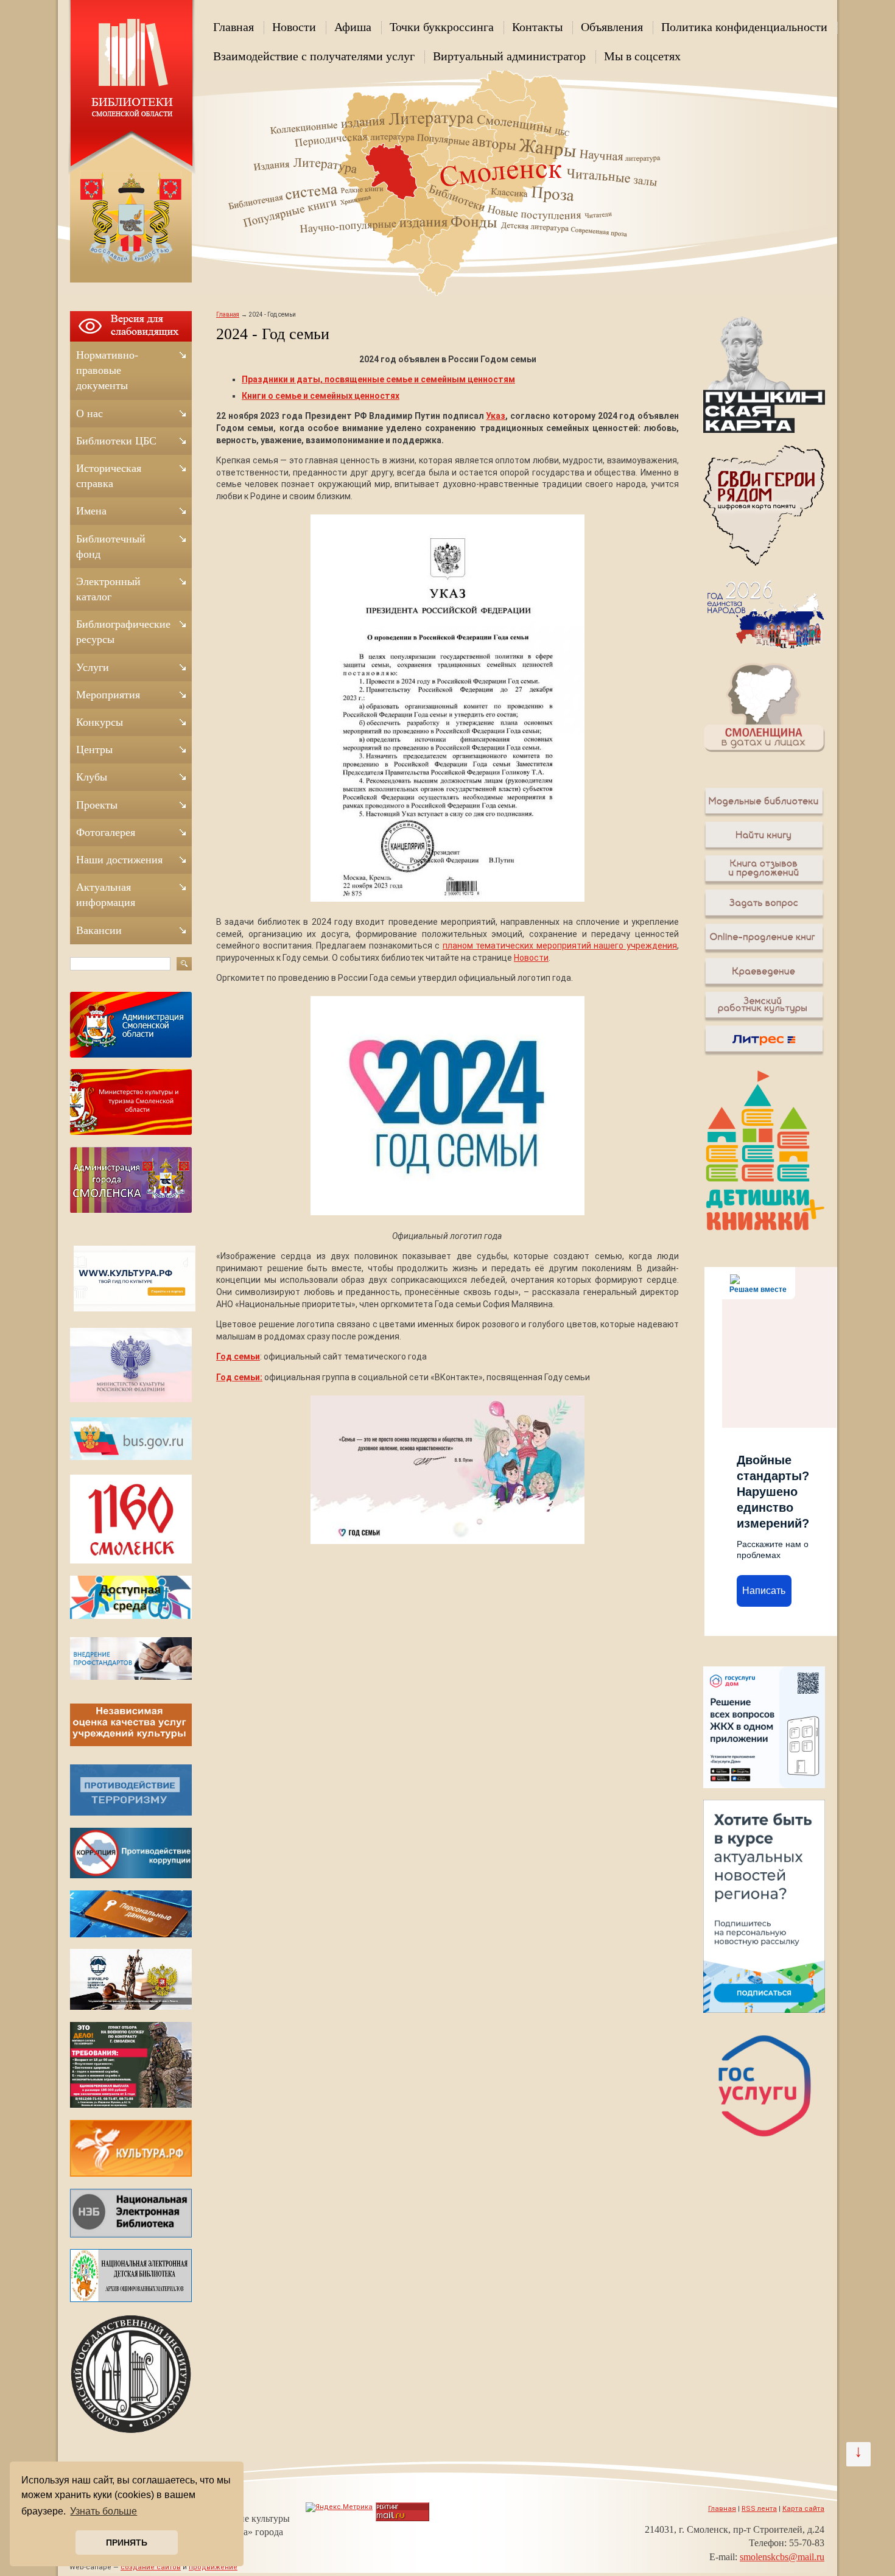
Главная (233, 27)
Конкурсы (100, 722)
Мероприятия (108, 695)
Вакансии (99, 930)
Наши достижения (119, 860)
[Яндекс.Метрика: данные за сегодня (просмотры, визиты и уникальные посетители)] (339, 2507)
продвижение (213, 2567)
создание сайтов (151, 2567)
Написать (764, 1591)
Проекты (97, 805)
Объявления (612, 27)
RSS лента (759, 2509)
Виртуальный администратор (509, 56)
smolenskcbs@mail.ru (782, 2557)
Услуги (93, 667)
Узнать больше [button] (104, 2511)
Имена (91, 511)
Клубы (92, 777)
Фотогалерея (106, 832)
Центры (94, 749)
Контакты (537, 27)
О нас (89, 413)
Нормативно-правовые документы (107, 370)
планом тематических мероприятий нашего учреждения (560, 946)
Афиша (353, 27)
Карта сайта (803, 2509)
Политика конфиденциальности (744, 27)
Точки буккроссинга (442, 27)
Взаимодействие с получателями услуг (314, 56)
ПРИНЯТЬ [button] (127, 2543)
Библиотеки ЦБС (116, 441)
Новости (294, 27)
